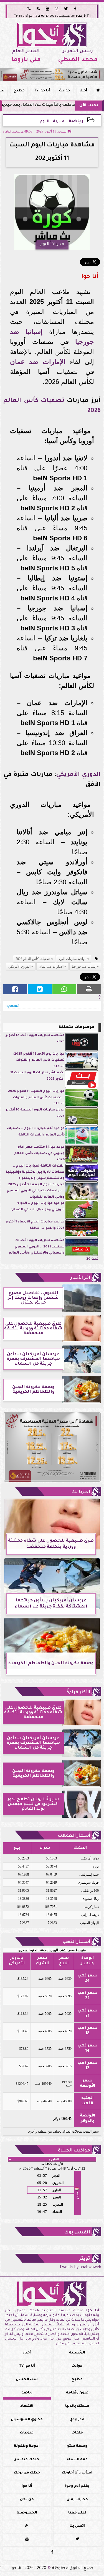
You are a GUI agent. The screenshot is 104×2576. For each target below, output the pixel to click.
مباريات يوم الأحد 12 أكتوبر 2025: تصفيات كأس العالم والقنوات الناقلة (39, 1060)
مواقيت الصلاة (74, 2151)
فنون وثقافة (77, 2393)
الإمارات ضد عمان (38, 362)
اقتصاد (27, 2406)
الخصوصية (27, 2513)
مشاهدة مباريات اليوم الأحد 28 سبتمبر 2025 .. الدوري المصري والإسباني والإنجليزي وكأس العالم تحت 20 (54, 1250)
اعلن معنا (77, 2513)
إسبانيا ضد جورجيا (84, 967)
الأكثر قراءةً (78, 1693)
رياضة (76, 122)
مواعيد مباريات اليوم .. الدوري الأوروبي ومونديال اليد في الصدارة (38, 1206)
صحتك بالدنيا (77, 2406)
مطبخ (19, 91)
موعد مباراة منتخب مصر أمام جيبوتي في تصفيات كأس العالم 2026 (39, 1154)
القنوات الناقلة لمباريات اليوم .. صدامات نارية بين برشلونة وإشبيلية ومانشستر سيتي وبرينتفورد (35, 1172)
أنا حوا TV (42, 91)
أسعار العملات (74, 1836)
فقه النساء (77, 2460)
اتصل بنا (77, 2526)
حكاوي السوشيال (27, 2420)
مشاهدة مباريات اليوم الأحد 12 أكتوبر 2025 (35, 1039)
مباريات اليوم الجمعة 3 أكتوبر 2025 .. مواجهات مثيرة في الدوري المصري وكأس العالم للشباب (35, 1191)
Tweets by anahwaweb (80, 2268)
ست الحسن (27, 2380)
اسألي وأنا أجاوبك (77, 2473)
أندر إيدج (77, 2420)
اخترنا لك (81, 1492)
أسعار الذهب (76, 1942)
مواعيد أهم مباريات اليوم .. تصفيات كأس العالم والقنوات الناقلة (36, 1132)
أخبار (83, 91)
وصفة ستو (77, 2446)
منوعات (27, 2433)
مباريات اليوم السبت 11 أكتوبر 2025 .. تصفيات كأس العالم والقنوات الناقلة (36, 1098)
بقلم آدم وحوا (77, 2486)
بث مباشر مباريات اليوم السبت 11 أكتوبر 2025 (38, 1076)
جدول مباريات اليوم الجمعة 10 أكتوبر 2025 (35, 1113)
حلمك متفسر (27, 2460)
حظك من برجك (27, 2473)
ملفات (77, 2433)
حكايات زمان (77, 2500)
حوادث (65, 91)
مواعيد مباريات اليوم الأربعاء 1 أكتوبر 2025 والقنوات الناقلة (35, 1225)
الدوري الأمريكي (78, 775)
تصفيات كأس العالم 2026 (33, 959)
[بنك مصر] (52, 74)
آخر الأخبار (80, 1278)
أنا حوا (27, 2486)
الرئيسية (77, 2353)
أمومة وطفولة (27, 2446)
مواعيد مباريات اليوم (72, 959)
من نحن (27, 2500)
